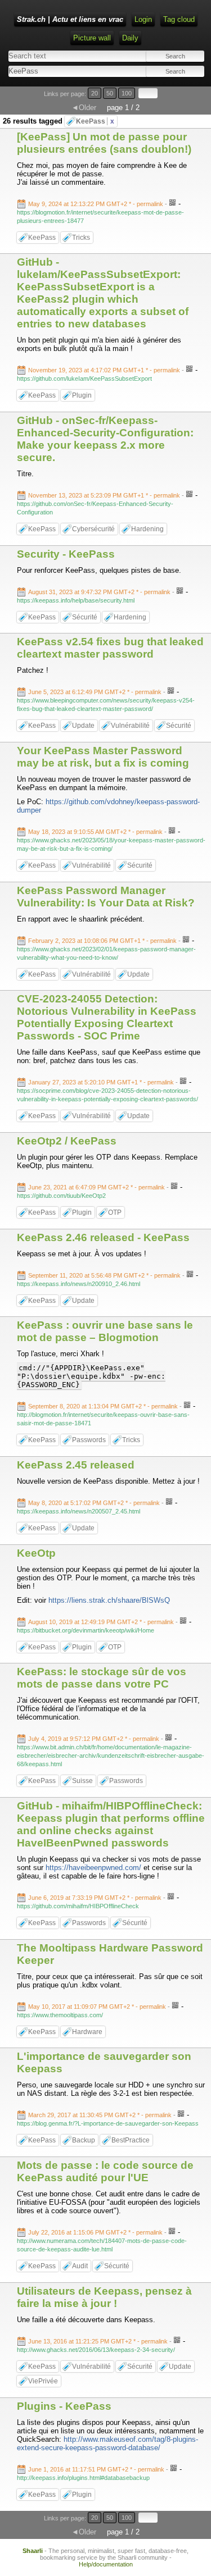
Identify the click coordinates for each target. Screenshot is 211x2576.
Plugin (82, 395)
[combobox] (56, 71)
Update (83, 726)
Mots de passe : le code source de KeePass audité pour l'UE (105, 2171)
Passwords (89, 1440)
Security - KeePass (66, 554)
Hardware (87, 2032)
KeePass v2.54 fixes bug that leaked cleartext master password (110, 648)
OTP (115, 1212)
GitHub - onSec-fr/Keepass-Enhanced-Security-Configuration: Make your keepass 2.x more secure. (105, 439)
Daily (130, 38)
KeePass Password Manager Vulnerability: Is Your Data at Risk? (106, 897)
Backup (84, 2140)
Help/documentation (106, 2564)
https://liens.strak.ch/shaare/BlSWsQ (109, 1600)
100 (127, 93)
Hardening (147, 529)
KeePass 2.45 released (76, 1465)
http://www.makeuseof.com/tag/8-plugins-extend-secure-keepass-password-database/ (107, 2443)
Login (143, 19)
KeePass (95, 121)
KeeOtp (36, 1553)
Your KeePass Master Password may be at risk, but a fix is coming (103, 757)
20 (95, 93)
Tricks (81, 238)
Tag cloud (179, 19)
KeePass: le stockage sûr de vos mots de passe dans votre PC (102, 1678)
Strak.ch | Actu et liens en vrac (70, 19)
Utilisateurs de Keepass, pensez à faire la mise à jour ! (104, 2297)
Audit (80, 2266)
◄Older (84, 108)
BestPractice (131, 2140)
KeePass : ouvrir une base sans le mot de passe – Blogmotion (105, 1331)
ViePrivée (43, 2381)
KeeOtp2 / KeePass (67, 1141)
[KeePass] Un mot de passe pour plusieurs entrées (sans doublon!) (104, 143)
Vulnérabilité (130, 726)
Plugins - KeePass (64, 2406)
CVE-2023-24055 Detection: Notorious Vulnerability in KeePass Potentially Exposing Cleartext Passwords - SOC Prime (107, 1017)
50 (110, 93)
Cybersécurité (93, 529)
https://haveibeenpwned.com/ (93, 1868)
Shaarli (33, 2551)
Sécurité (85, 617)
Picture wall (92, 38)
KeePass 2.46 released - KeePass (103, 1237)
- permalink (96, 204)
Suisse (82, 1781)
